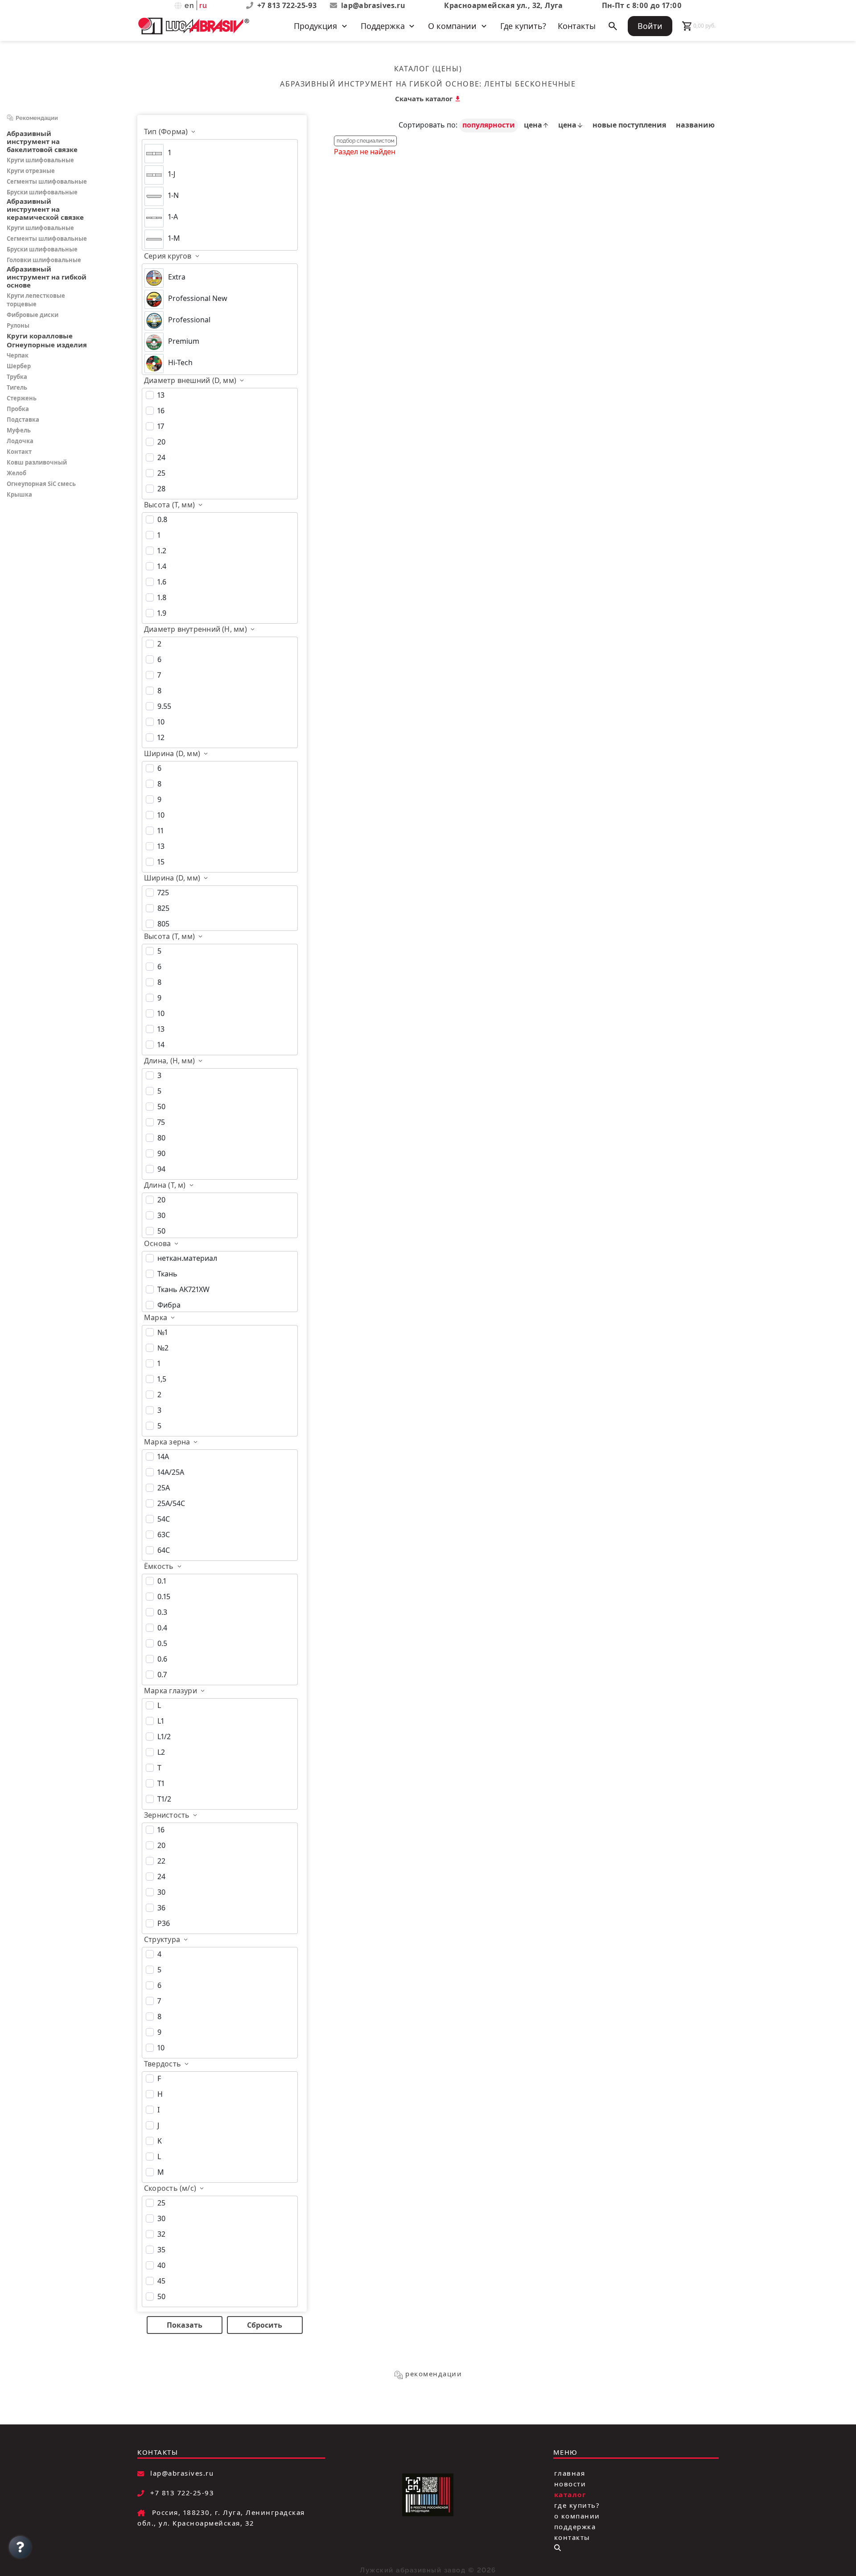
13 (161, 395)
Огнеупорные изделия (47, 345)
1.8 (162, 597)
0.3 (162, 1612)
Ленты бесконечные (530, 84)
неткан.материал (187, 1258)
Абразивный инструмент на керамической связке (45, 209)
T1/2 (164, 1799)
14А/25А (171, 1472)
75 (161, 1122)
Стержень (22, 398)
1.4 (162, 566)
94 (161, 1169)
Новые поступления (630, 125)
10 (161, 722)
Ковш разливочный (37, 462)
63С (164, 1535)
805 (163, 924)
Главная (570, 2473)
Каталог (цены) (428, 69)
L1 (161, 1721)
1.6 (162, 582)
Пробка (18, 409)
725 (163, 893)
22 (161, 1861)
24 (161, 457)
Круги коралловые (40, 336)
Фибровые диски (33, 315)
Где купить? (523, 26)
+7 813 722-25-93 (288, 5)
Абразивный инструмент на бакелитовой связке (42, 141)
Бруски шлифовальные (42, 192)
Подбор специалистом (365, 141)
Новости (570, 2484)
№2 (163, 1348)
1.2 (162, 551)
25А (164, 1488)
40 (161, 2265)
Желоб (16, 473)
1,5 (162, 1379)
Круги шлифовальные (40, 160)
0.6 (162, 1659)
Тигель (17, 387)
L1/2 (164, 1737)
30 (161, 1215)
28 (161, 489)
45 (161, 2281)
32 (161, 2234)
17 (161, 426)
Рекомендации (37, 118)
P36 (164, 1923)
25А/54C (171, 1503)
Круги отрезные (31, 171)
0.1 (162, 1581)
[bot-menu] (558, 2548)
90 (161, 1153)
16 (161, 411)
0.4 (162, 1628)
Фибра (169, 1305)
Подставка (23, 420)
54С (164, 1519)
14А (163, 1457)
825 (163, 908)
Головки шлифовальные (44, 260)
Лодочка (20, 441)
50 (161, 1107)
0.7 (162, 1675)
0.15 (164, 1597)
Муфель (19, 430)
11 (160, 831)
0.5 (162, 1643)
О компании (577, 2516)
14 (161, 1045)
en (190, 6)
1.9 (162, 613)
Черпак (18, 355)
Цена (534, 125)
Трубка (17, 377)
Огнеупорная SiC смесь (41, 484)
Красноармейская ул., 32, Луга (504, 5)
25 (161, 473)
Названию (695, 125)
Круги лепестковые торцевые (36, 300)
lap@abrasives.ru (373, 5)
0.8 (162, 519)
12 (161, 737)
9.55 (164, 706)
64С (164, 1550)
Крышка (19, 494)
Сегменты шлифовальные (47, 181)
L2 (161, 1752)
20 (161, 442)
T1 (161, 1783)
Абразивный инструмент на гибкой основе (380, 84)
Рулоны (18, 325)
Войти (650, 26)
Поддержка (575, 2527)
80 (161, 1138)
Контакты (577, 26)
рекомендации (434, 2374)
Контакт (19, 452)
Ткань (167, 1274)
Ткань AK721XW (183, 1289)
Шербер (19, 366)
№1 (163, 1332)
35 (161, 2250)
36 (161, 1908)
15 (161, 862)
